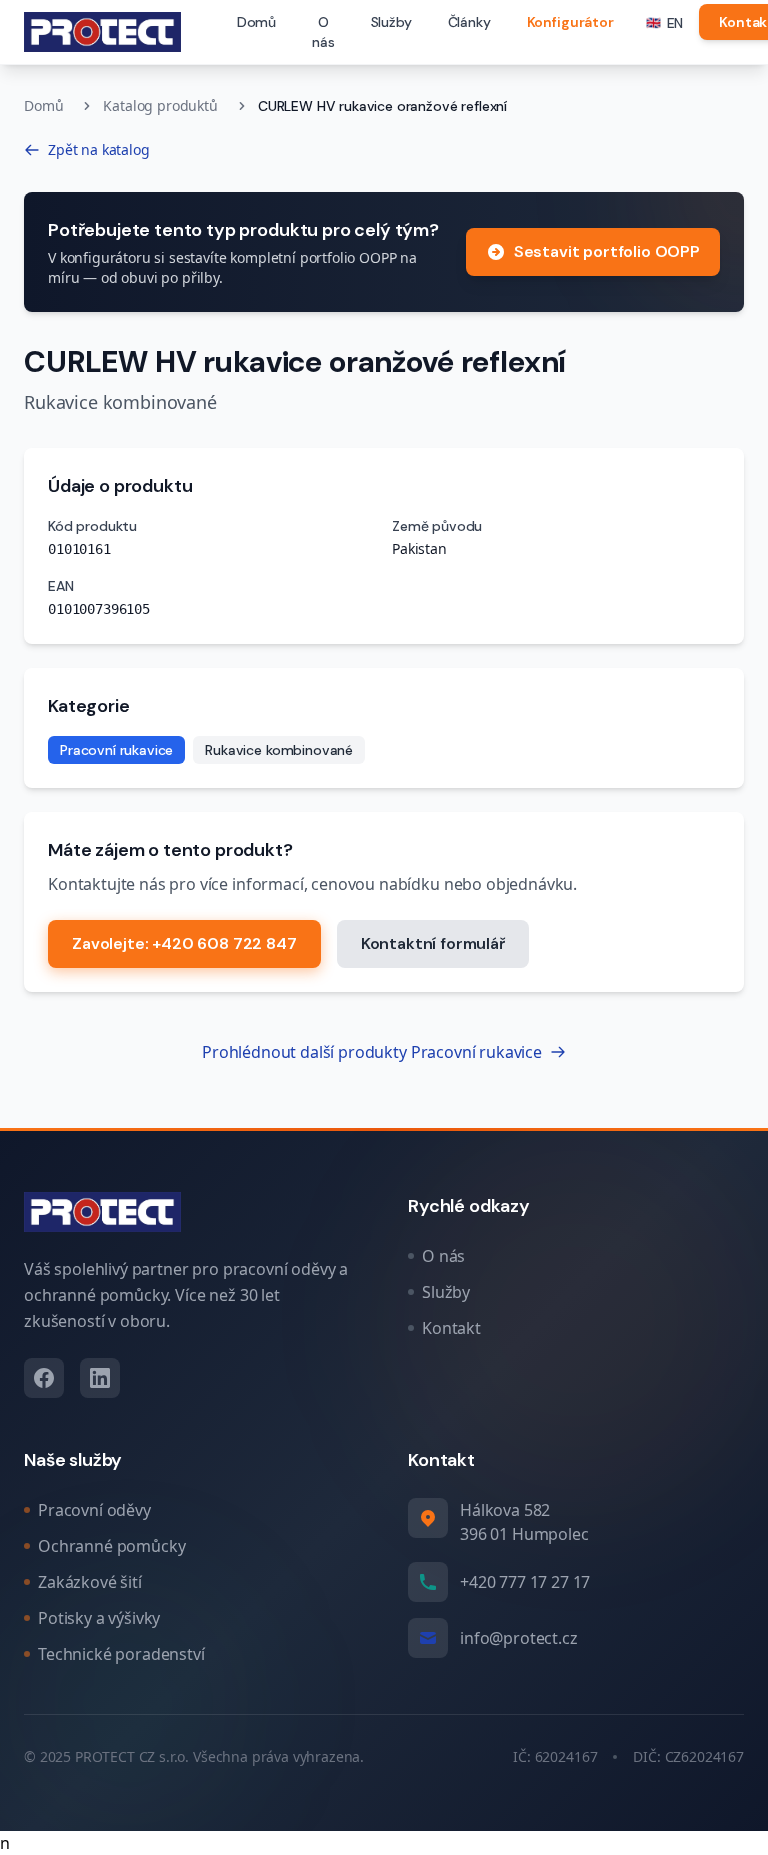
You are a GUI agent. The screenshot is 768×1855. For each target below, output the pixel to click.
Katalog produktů (160, 105)
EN (665, 23)
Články (469, 22)
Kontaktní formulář (433, 943)
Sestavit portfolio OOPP (607, 251)
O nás (323, 32)
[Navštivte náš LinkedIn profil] (100, 1378)
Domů (256, 22)
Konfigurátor (570, 22)
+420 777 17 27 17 (525, 1582)
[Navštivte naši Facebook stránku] (44, 1378)
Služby (391, 22)
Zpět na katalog (99, 149)
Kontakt (451, 1328)
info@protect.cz (519, 1638)
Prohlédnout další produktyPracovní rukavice (372, 1052)
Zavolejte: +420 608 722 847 (184, 943)
